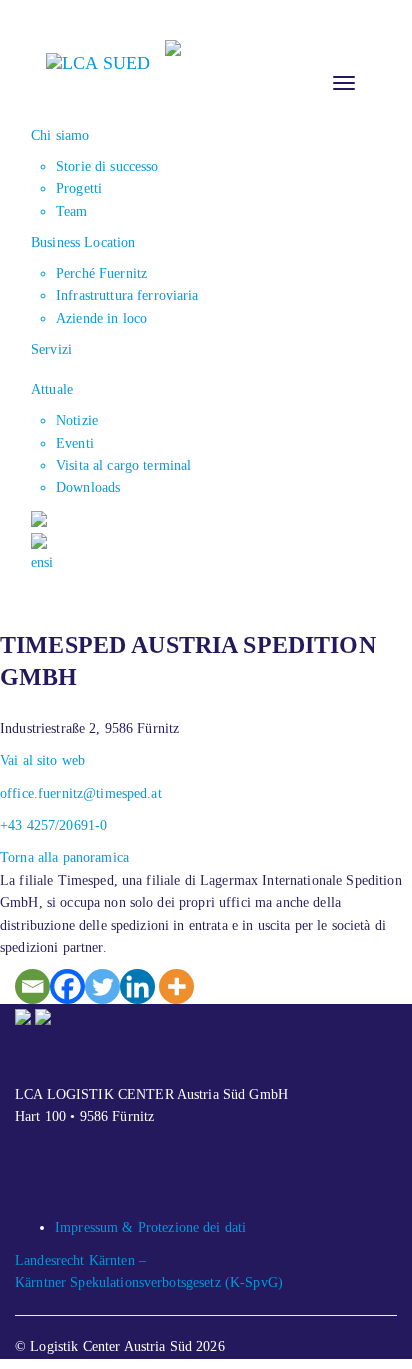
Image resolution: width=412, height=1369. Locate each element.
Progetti (79, 188)
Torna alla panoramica (64, 857)
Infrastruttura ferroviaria (127, 295)
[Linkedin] (137, 986)
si (48, 562)
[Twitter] (102, 986)
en (37, 562)
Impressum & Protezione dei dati (150, 1227)
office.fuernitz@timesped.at (81, 793)
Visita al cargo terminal (123, 465)
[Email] (32, 986)
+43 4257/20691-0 (53, 825)
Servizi (51, 349)
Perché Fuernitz (101, 273)
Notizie (77, 420)
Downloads (88, 487)
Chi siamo (60, 135)
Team (72, 211)
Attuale (52, 389)
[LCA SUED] (98, 61)
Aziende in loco (101, 318)
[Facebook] (67, 986)
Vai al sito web (42, 760)
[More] (176, 986)
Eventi (75, 443)
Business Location (83, 242)
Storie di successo (107, 166)
